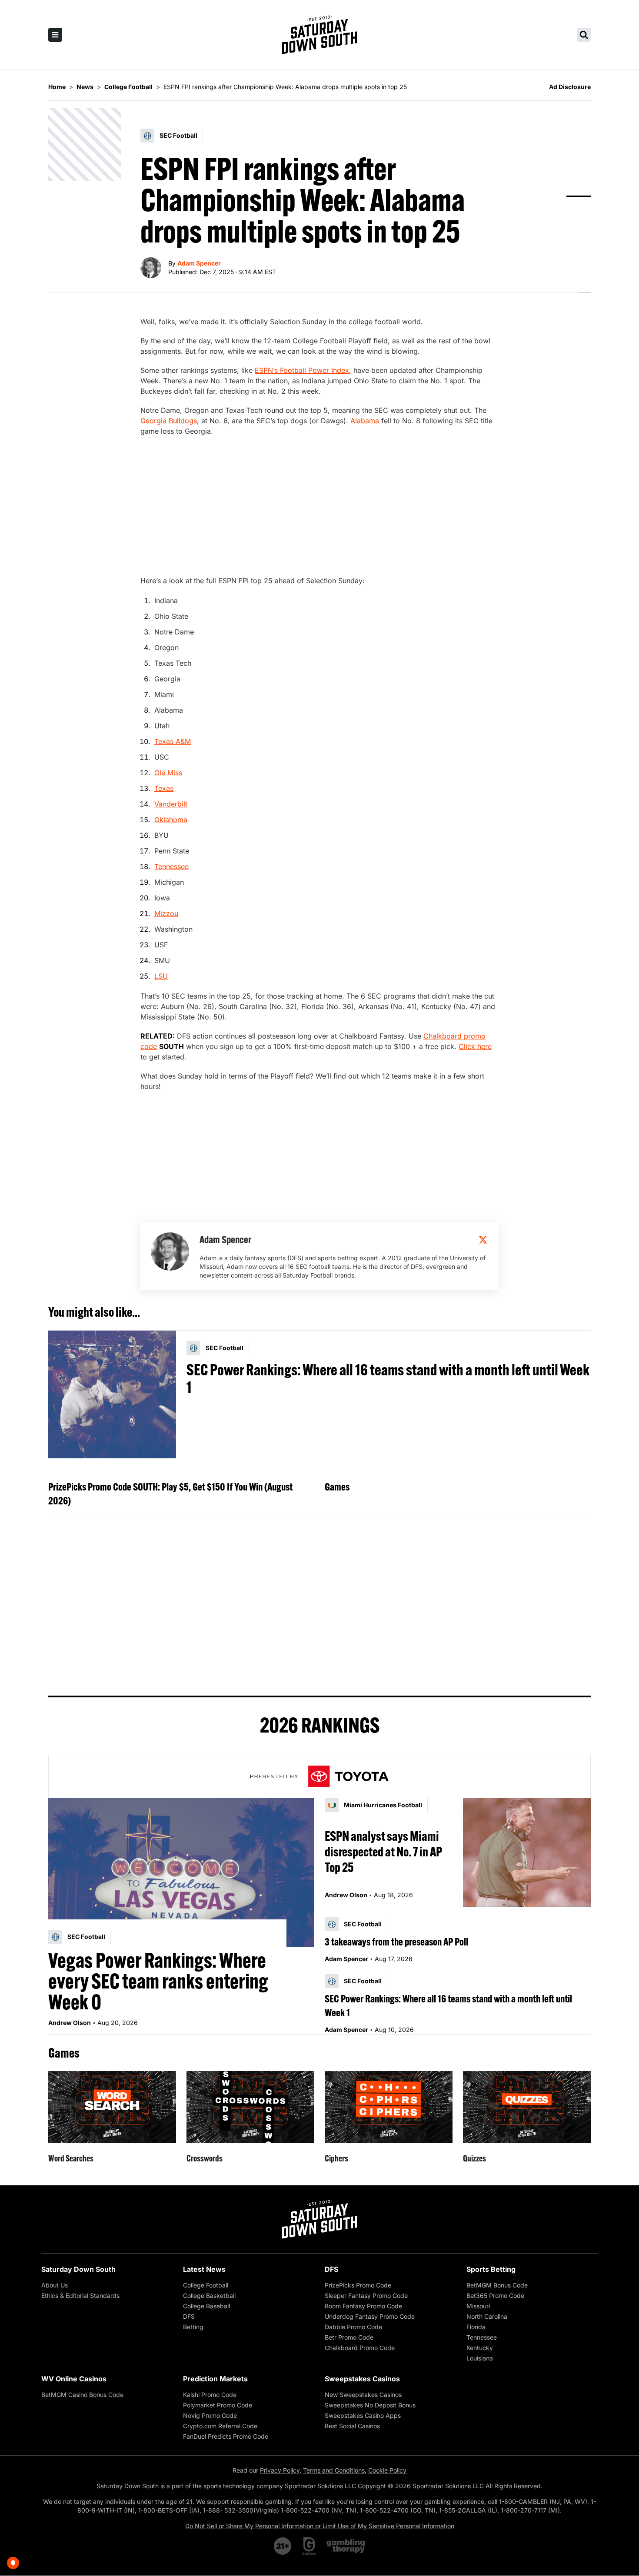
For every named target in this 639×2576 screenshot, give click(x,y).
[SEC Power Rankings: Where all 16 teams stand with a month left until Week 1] (112, 1394)
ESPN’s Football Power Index (302, 370)
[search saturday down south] (584, 35)
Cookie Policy (387, 2470)
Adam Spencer (199, 263)
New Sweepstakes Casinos (363, 2395)
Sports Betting (491, 2269)
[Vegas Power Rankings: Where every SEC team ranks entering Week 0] (181, 1872)
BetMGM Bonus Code (497, 2285)
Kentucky (480, 2348)
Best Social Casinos (352, 2426)
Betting (193, 2327)
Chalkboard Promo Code (360, 2348)
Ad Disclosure (570, 87)
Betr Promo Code (349, 2337)
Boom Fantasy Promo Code (363, 2306)
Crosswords (205, 2158)
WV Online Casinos (74, 2379)
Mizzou (166, 913)
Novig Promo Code (210, 2415)
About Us (55, 2285)
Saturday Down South (78, 2269)
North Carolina (487, 2316)
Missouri (478, 2306)
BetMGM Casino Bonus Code (82, 2395)
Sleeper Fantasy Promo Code (366, 2295)
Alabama (365, 421)
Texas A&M (173, 741)
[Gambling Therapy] (346, 2546)
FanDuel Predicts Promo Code (226, 2436)
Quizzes (474, 2158)
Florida (476, 2327)
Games (337, 1487)
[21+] (283, 2546)
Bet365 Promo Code (495, 2295)
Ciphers (336, 2158)
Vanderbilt (171, 804)
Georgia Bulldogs (169, 421)
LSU (161, 976)
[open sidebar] (55, 35)
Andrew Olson (70, 2023)
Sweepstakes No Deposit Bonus (370, 2405)
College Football (206, 2285)
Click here (475, 1046)
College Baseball (206, 2306)
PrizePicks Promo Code (358, 2285)
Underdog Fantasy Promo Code (370, 2316)
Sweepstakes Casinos (362, 2379)
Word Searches (71, 2158)
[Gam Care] (309, 2546)
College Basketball (209, 2295)
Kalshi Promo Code (210, 2395)
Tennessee (171, 866)
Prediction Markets (215, 2379)
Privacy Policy (280, 2470)
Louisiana (480, 2358)
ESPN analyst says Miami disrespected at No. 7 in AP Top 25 (383, 1852)
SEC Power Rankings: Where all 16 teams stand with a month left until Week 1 (388, 1378)
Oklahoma (171, 820)
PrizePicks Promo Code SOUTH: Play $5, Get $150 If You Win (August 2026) (170, 1494)
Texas (164, 788)
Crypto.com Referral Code (220, 2426)
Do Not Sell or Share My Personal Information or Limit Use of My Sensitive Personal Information (320, 2526)
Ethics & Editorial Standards (80, 2295)
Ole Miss (168, 773)
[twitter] (483, 1240)
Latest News (204, 2269)
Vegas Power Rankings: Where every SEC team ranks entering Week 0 (158, 1981)
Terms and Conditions (334, 2470)
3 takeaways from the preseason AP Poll (396, 1942)
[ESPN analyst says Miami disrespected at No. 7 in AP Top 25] (527, 1852)
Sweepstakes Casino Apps (363, 2415)
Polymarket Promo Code (218, 2405)
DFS (189, 2316)
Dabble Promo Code (353, 2327)
